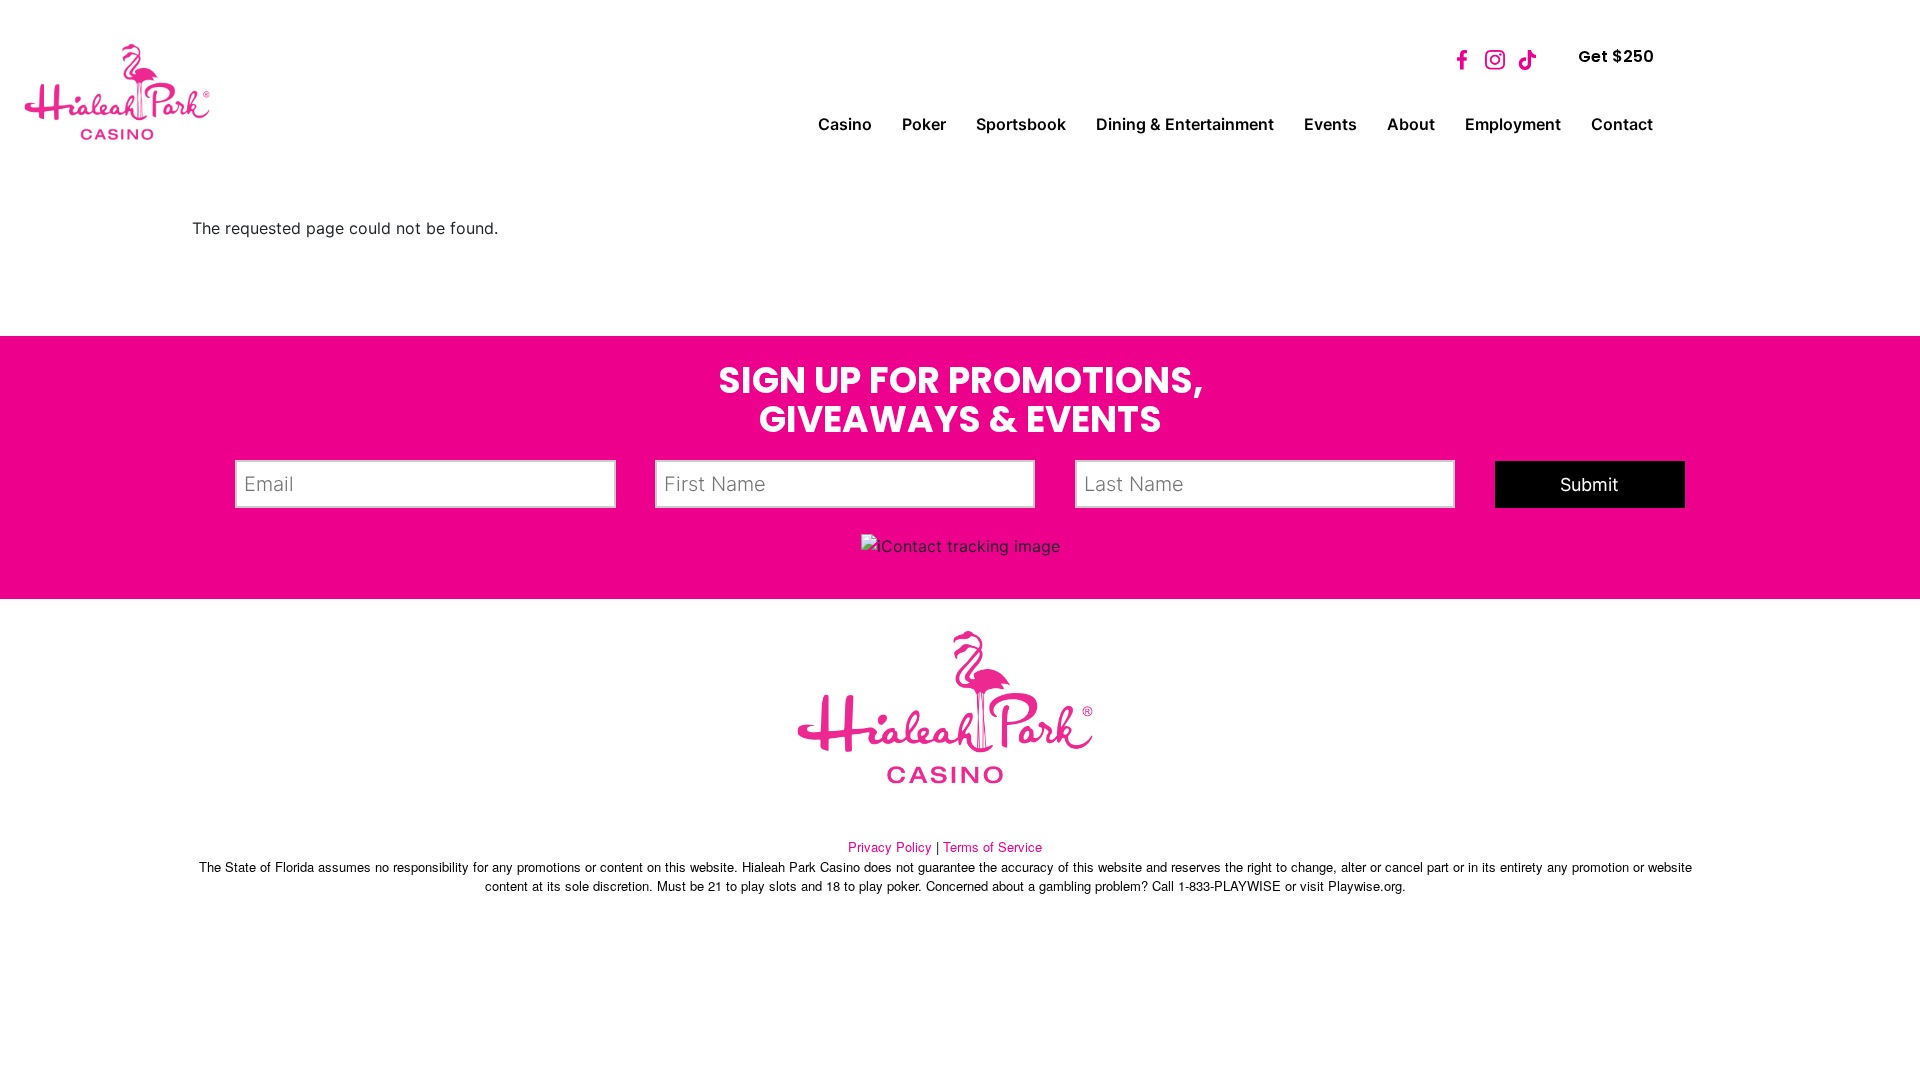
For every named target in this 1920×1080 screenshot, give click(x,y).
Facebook (1463, 60)
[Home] (117, 92)
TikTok (1527, 60)
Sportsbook (1021, 124)
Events (1330, 124)
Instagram (1495, 60)
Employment (1513, 124)
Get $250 (1616, 56)
